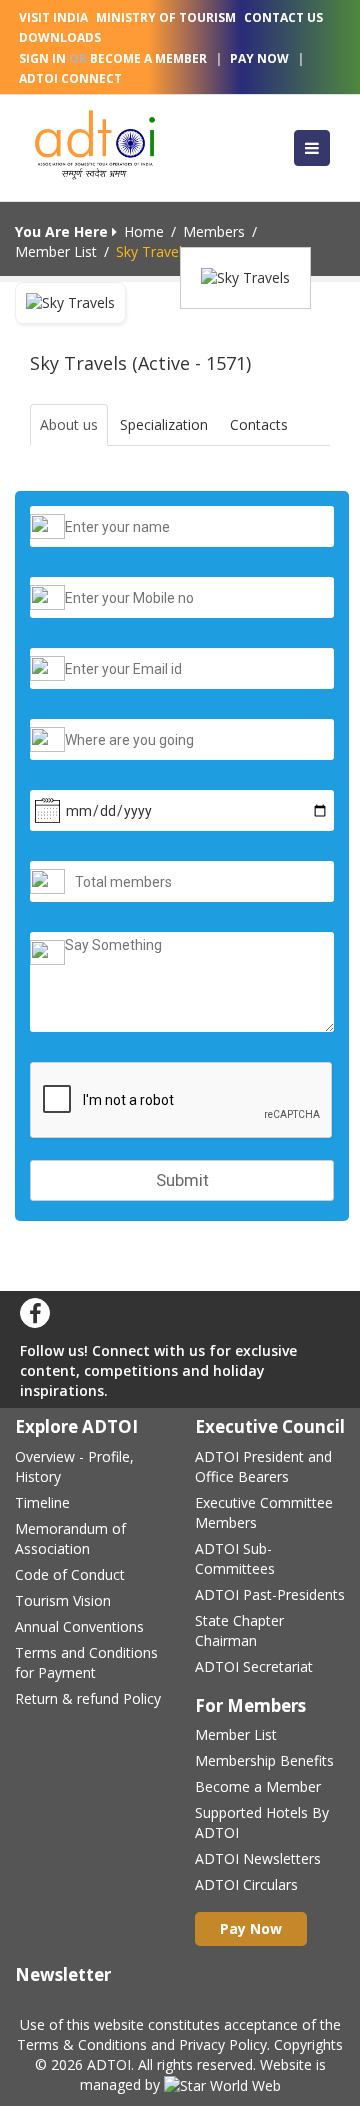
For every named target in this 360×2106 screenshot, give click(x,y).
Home (144, 231)
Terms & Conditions (82, 2044)
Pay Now (259, 58)
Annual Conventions (79, 1626)
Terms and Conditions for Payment (86, 1662)
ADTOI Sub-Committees (235, 1558)
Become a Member (258, 1786)
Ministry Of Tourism (166, 17)
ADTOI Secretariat (254, 1666)
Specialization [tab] (164, 424)
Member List (56, 251)
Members (214, 231)
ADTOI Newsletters (258, 1858)
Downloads (60, 37)
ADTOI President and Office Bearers (263, 1466)
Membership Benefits (264, 1760)
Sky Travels (152, 251)
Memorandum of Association (70, 1538)
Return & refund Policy (88, 1698)
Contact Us (283, 17)
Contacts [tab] (259, 424)
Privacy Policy (223, 2044)
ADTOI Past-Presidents (270, 1594)
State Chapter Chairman (239, 1630)
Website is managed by (203, 2074)
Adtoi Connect (70, 78)
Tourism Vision (63, 1600)
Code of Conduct (70, 1574)
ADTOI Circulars (246, 1884)
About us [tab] (69, 424)
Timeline (42, 1502)
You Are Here (63, 231)
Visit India (53, 17)
